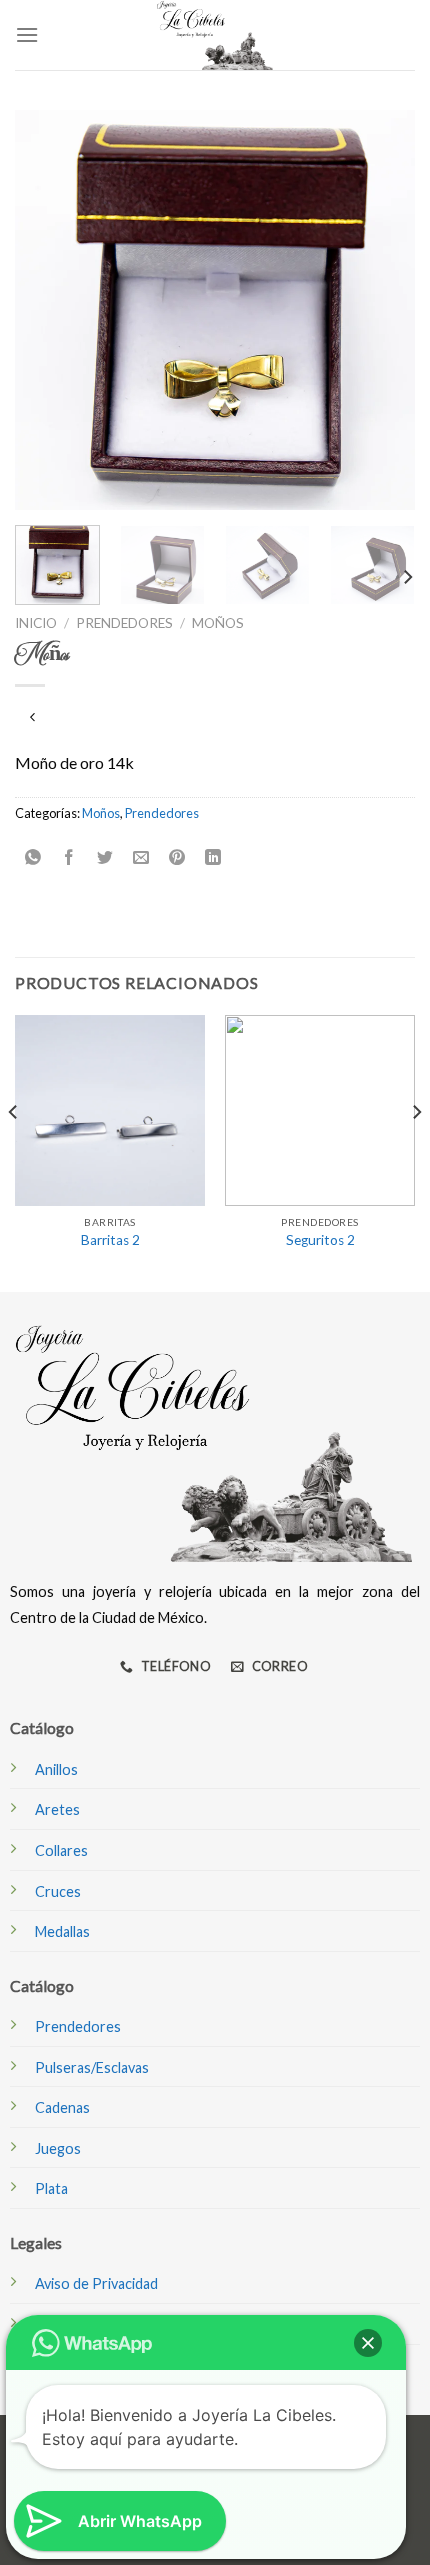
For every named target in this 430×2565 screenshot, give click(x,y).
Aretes (57, 1809)
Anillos (56, 1769)
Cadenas (62, 2107)
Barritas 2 (110, 1240)
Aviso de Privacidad (96, 2283)
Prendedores (124, 623)
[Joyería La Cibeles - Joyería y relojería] (215, 35)
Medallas (62, 1931)
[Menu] (27, 34)
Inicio (36, 623)
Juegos (58, 2148)
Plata (51, 2188)
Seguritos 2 (320, 1240)
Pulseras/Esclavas (92, 2067)
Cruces (58, 1891)
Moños (218, 623)
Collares (61, 1850)
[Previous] (48, 310)
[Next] (382, 310)
